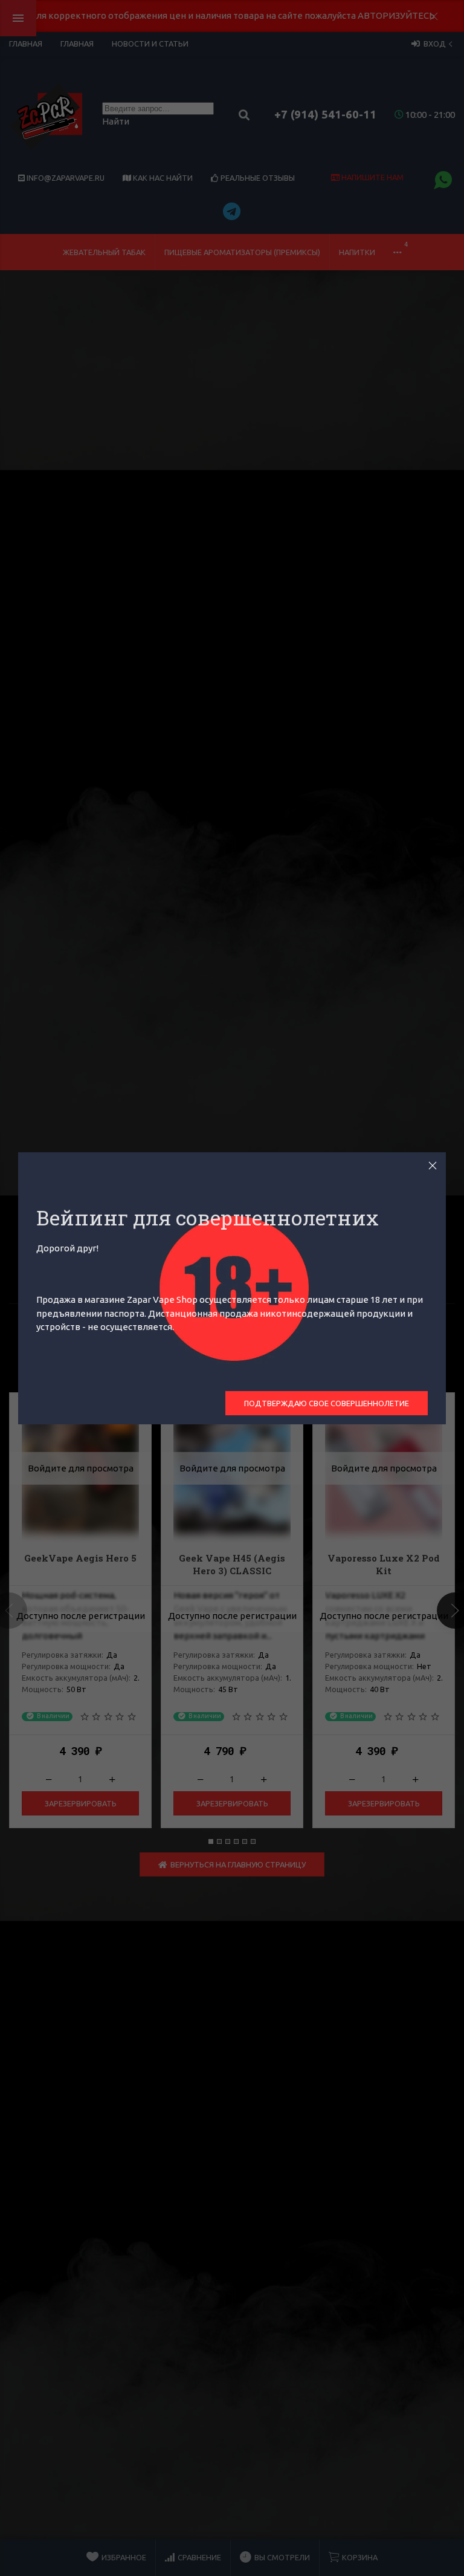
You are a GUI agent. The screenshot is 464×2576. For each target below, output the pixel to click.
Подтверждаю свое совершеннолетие (327, 1403)
